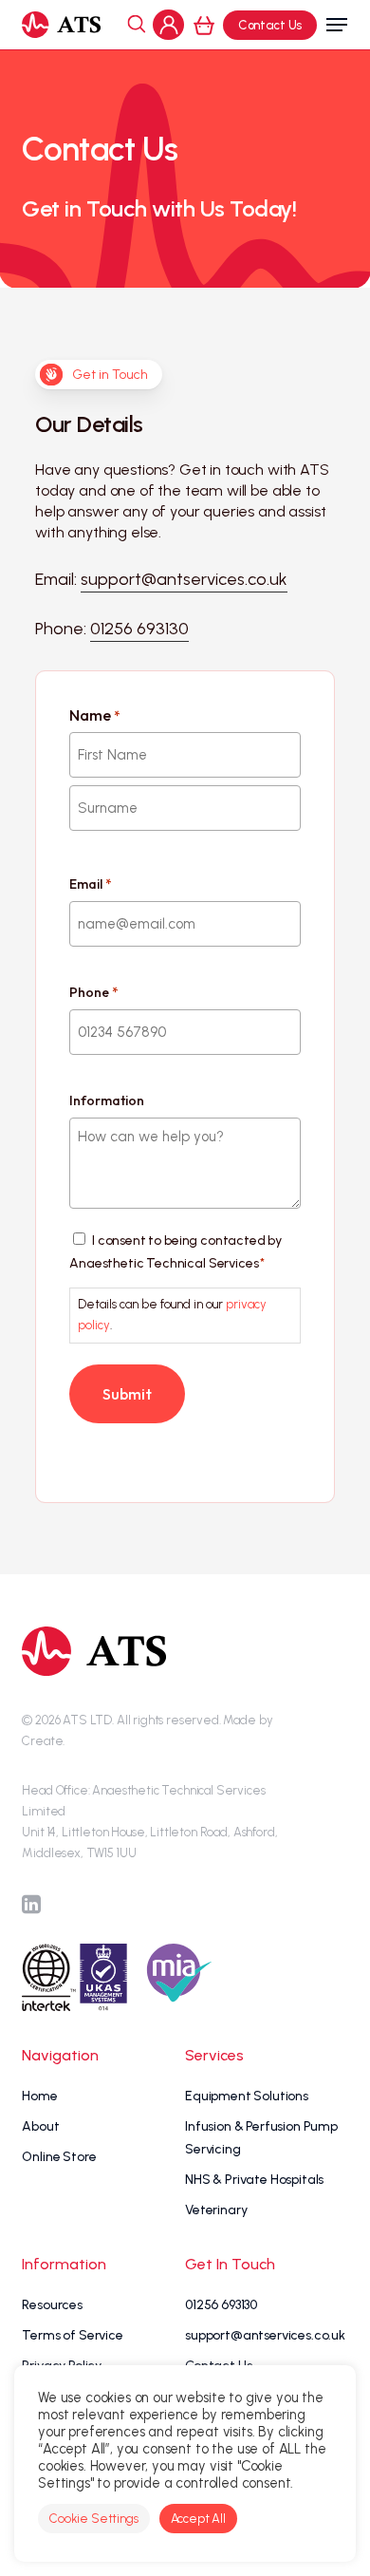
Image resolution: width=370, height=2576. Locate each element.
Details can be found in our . (172, 1315)
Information (107, 1100)
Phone (93, 992)
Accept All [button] (198, 2519)
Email (90, 884)
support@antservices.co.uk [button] (184, 579)
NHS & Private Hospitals (254, 2180)
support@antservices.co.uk (265, 2335)
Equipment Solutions (247, 2096)
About (40, 2126)
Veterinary (216, 2210)
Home (39, 2096)
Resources (52, 2305)
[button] (337, 25)
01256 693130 (221, 2305)
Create (42, 1741)
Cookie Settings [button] (94, 2519)
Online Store (59, 2157)
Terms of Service (72, 2335)
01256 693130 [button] (139, 629)
